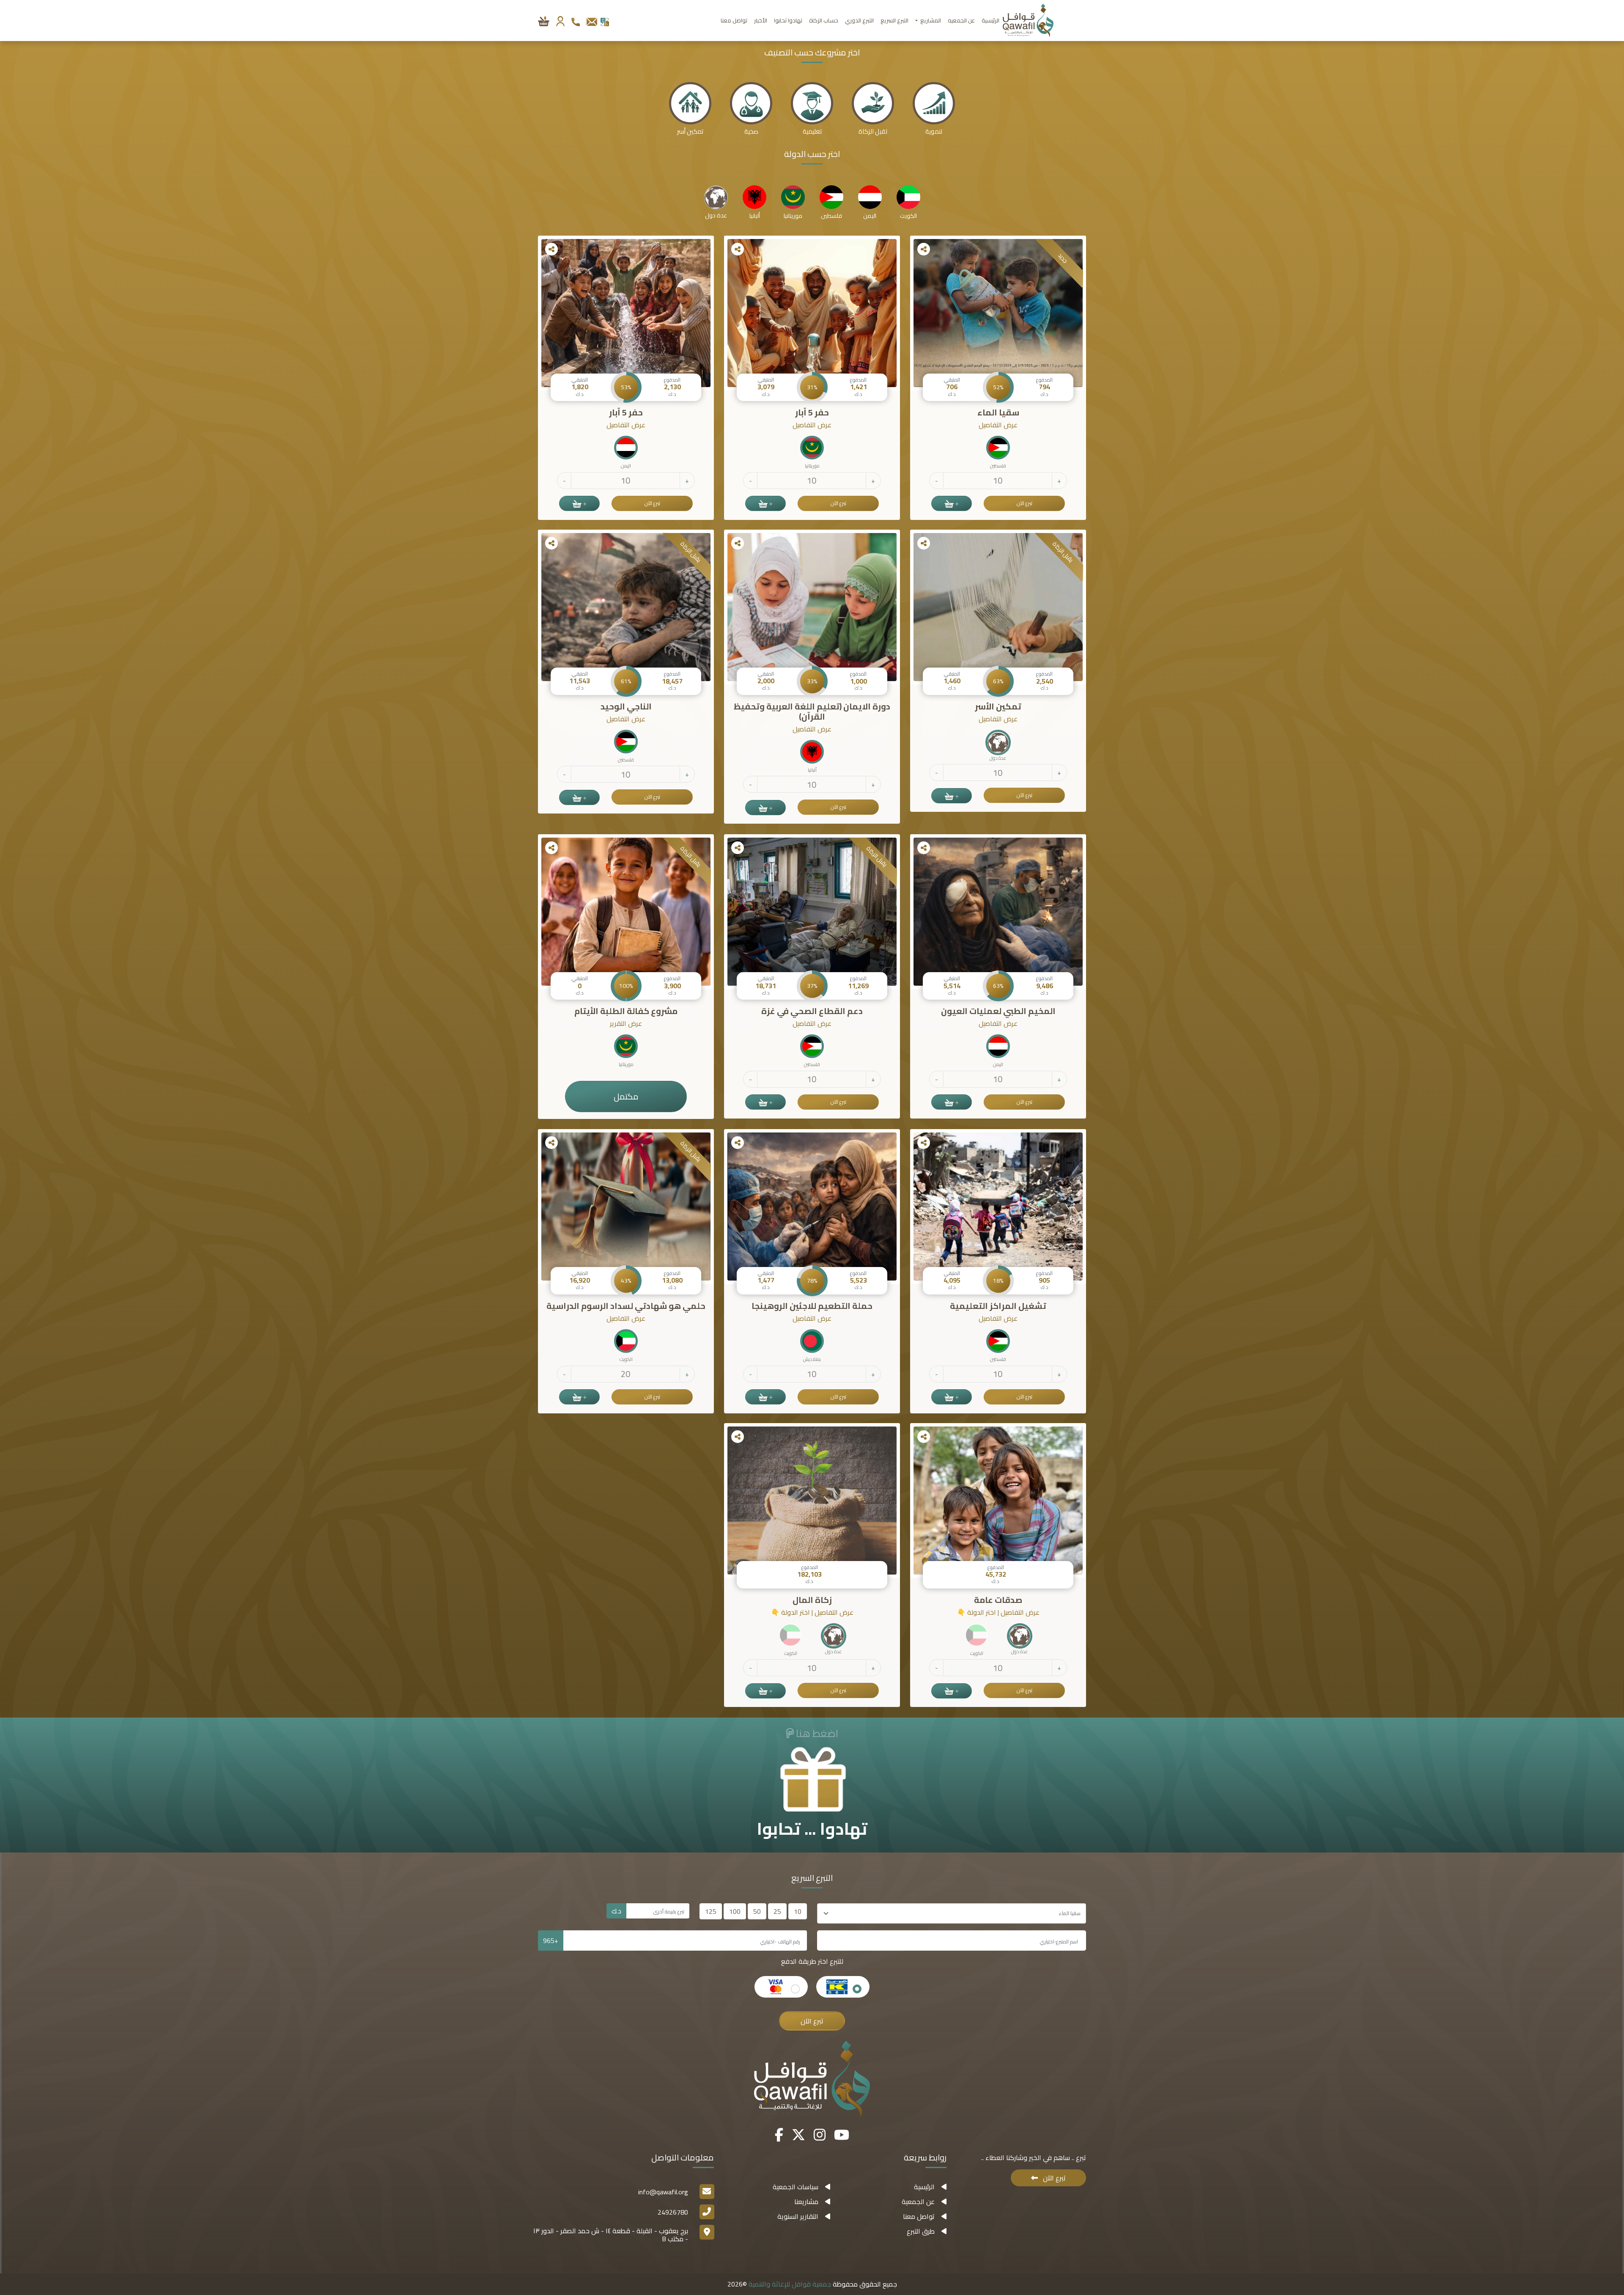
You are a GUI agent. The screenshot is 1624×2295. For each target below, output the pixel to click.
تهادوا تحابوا (788, 20)
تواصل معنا (734, 20)
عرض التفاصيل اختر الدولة (998, 1612)
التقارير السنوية (798, 2216)
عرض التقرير (626, 1024)
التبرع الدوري (859, 20)
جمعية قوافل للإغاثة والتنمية (789, 2284)
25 (777, 1911)
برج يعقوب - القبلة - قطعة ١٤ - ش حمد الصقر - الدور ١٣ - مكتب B (611, 2235)
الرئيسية (990, 20)
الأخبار (761, 20)
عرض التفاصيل (998, 425)
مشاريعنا (806, 2202)
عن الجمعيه (961, 20)
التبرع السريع (894, 20)
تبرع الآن (1025, 503)
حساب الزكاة (824, 20)
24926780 (673, 2212)
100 (735, 1911)
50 (757, 1911)
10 (798, 1911)
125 (711, 1911)
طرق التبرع (921, 2231)
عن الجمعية (918, 2202)
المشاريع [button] (930, 20)
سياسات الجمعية (796, 2187)
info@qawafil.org (663, 2192)
